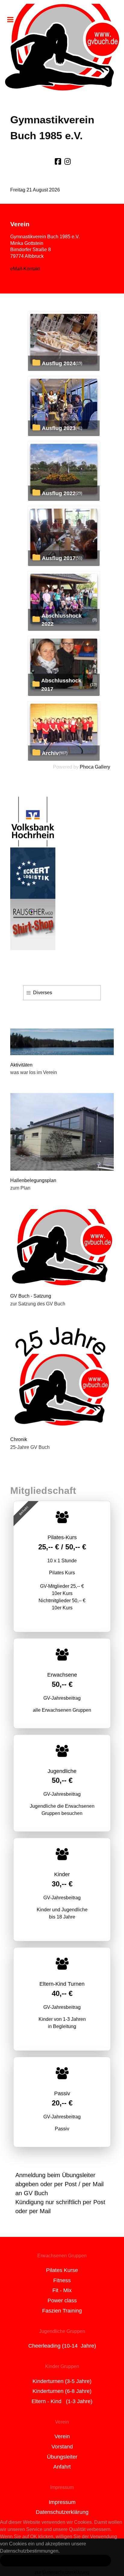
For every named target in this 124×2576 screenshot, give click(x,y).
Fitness (62, 2280)
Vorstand (62, 2447)
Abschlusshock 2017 (61, 685)
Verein (62, 2436)
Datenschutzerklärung (62, 2512)
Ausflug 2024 (59, 363)
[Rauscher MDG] (33, 924)
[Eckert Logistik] (33, 873)
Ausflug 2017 (59, 558)
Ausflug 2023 (59, 428)
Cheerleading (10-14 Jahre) (62, 2346)
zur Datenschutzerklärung (62, 2572)
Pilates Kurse (62, 2270)
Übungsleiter (62, 2457)
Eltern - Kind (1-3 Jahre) (62, 2401)
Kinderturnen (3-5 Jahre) (62, 2381)
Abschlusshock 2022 (62, 620)
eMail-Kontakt (25, 269)
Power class (62, 2301)
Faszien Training (62, 2311)
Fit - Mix (62, 2290)
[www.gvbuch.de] (62, 47)
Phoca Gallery (95, 767)
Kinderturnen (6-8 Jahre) (62, 2391)
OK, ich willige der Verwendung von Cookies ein (56, 2560)
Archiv (50, 753)
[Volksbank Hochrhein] (33, 821)
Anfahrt (62, 2467)
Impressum (62, 2502)
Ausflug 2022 (59, 493)
